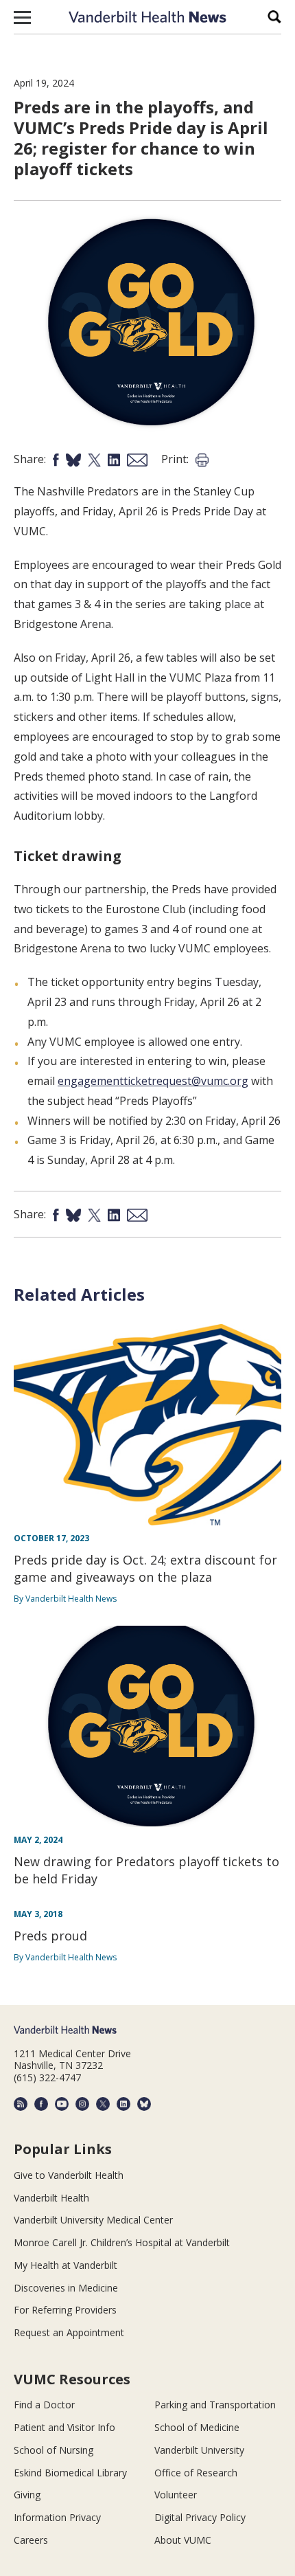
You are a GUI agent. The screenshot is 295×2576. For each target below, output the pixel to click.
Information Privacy (57, 2517)
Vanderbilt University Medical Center (93, 2220)
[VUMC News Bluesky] (144, 2104)
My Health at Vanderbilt (66, 2265)
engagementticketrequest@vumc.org (153, 1081)
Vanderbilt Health (51, 2198)
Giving (27, 2495)
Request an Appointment (69, 2332)
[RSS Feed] (21, 2104)
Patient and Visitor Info (64, 2427)
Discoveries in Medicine (66, 2288)
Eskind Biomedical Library (70, 2473)
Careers (31, 2540)
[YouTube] (62, 2104)
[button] (22, 17)
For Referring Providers (65, 2310)
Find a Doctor (44, 2405)
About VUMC (183, 2540)
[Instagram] (82, 2104)
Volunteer (176, 2495)
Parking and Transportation (215, 2405)
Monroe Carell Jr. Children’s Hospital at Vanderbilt (122, 2242)
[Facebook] (41, 2104)
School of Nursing (54, 2450)
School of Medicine (197, 2427)
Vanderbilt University (199, 2450)
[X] (103, 2104)
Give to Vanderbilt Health (69, 2175)
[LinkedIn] (123, 2104)
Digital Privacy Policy (200, 2517)
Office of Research (196, 2473)
